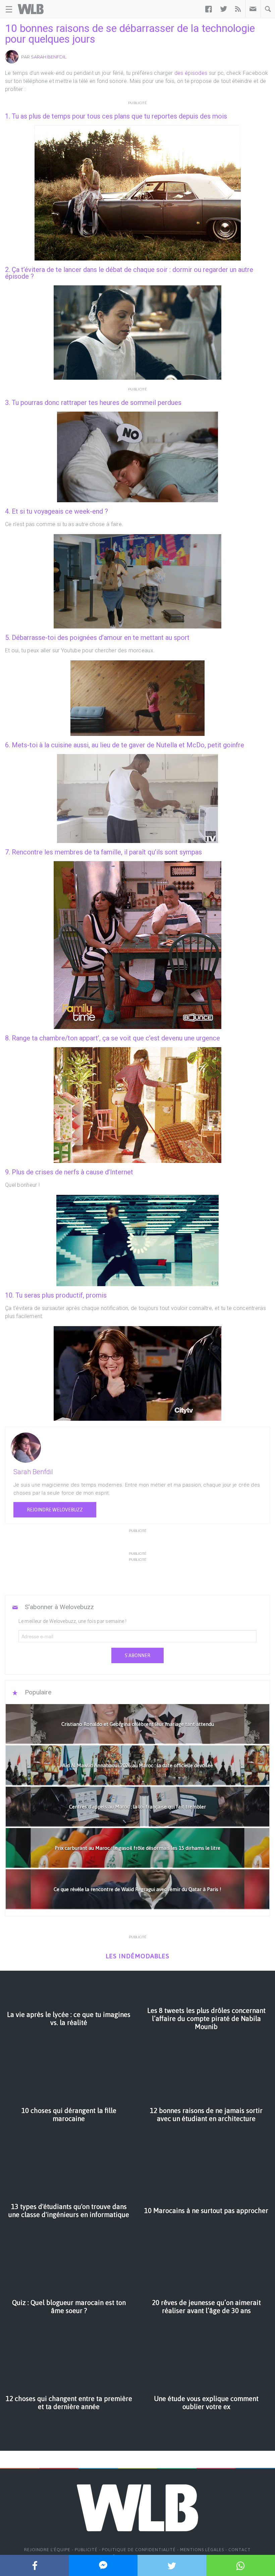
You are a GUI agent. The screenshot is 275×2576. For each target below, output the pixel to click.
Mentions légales (202, 2550)
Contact (240, 2550)
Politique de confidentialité (139, 2550)
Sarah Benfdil (49, 57)
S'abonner (137, 1655)
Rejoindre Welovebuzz (55, 1510)
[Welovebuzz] (31, 9)
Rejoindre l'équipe (47, 2550)
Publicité (86, 2550)
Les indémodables (137, 1956)
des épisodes (191, 73)
